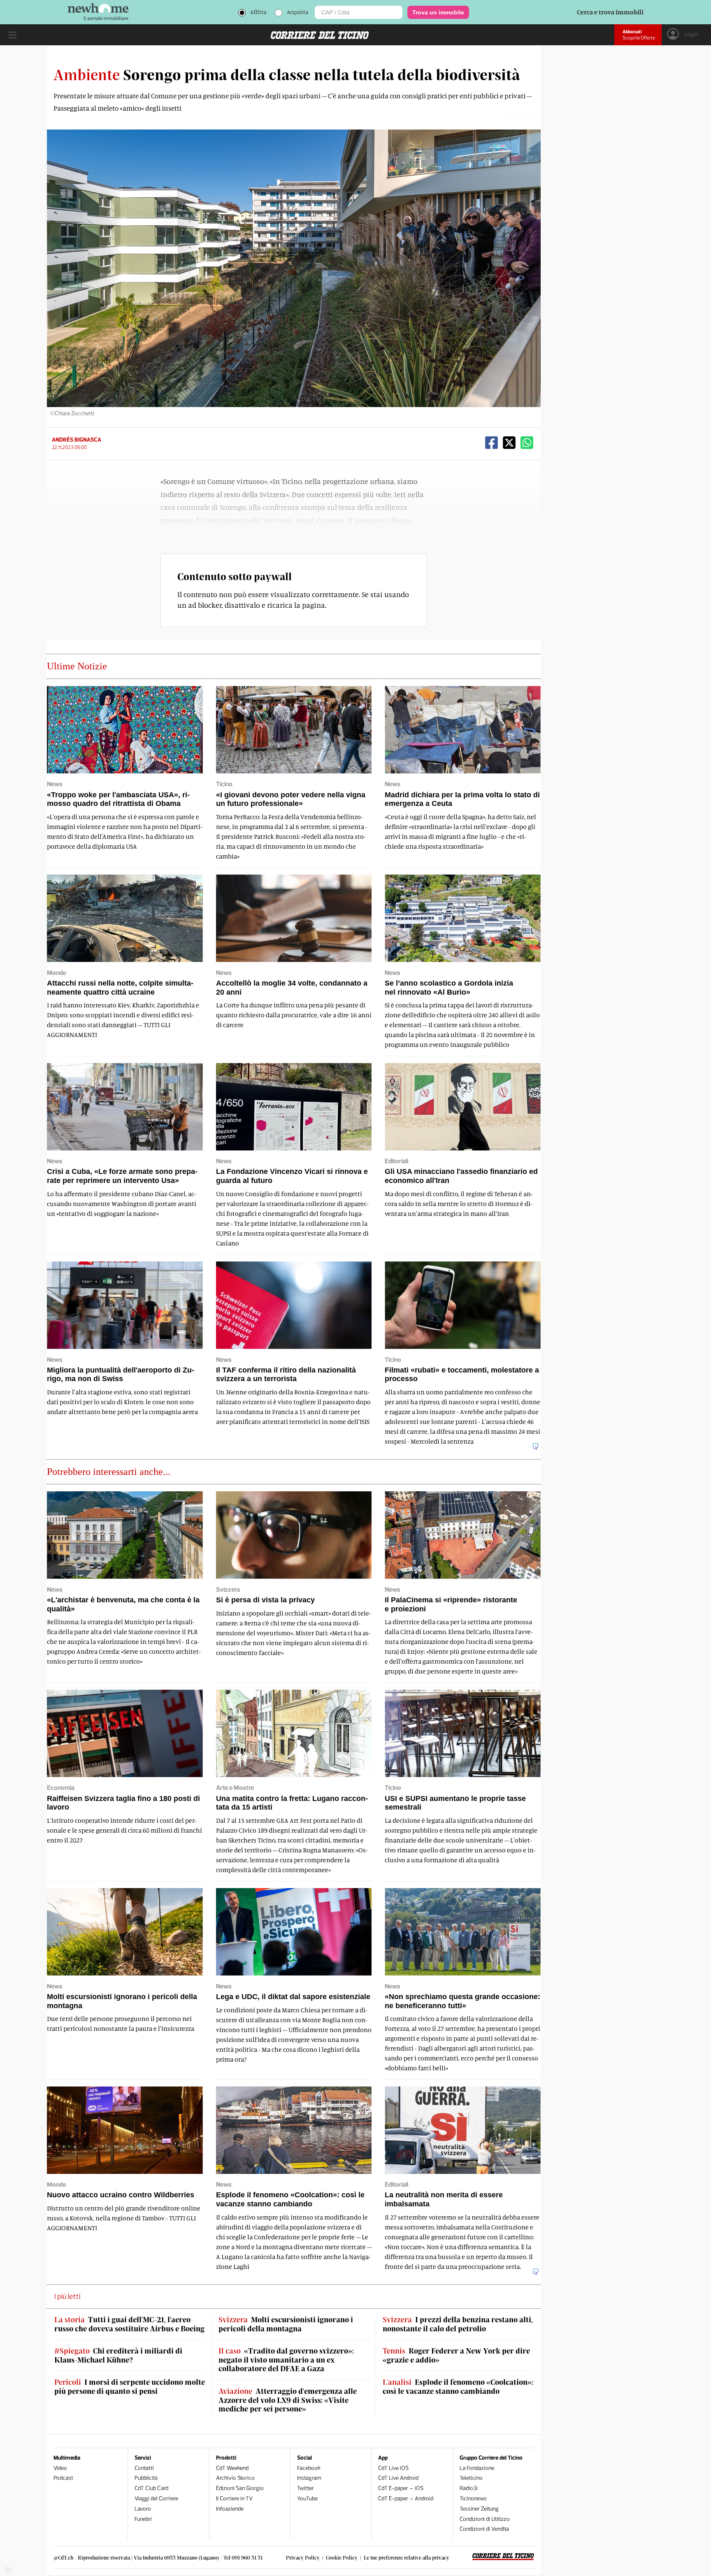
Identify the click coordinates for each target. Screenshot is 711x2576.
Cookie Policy (342, 2557)
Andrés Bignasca (77, 440)
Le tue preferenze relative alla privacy (407, 2557)
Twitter (306, 2488)
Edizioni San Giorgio (240, 2488)
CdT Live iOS (393, 2468)
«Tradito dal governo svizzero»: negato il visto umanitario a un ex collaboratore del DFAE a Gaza (286, 2360)
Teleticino (471, 2478)
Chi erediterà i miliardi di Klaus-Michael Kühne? (118, 2355)
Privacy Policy (303, 2557)
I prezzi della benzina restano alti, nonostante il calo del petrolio (458, 2324)
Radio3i (469, 2488)
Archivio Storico (235, 2478)
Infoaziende (230, 2509)
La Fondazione (477, 2468)
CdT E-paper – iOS (401, 2488)
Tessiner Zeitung (479, 2509)
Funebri (143, 2519)
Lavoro (143, 2509)
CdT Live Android (398, 2478)
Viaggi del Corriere (156, 2498)
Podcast (63, 2478)
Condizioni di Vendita (484, 2529)
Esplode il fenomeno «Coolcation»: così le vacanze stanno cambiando (458, 2387)
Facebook (309, 2468)
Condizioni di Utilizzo (485, 2519)
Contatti (144, 2468)
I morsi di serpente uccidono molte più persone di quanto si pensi (130, 2387)
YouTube (307, 2498)
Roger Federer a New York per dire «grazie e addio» (456, 2355)
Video (60, 2468)
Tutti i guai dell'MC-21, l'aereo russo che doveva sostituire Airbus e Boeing (129, 2324)
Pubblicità (146, 2478)
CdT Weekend (232, 2468)
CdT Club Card (151, 2488)
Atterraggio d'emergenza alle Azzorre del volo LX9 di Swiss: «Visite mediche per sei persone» (288, 2400)
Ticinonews (473, 2498)
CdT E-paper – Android (406, 2498)
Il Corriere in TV (234, 2498)
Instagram (309, 2478)
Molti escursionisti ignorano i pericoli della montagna (286, 2324)
